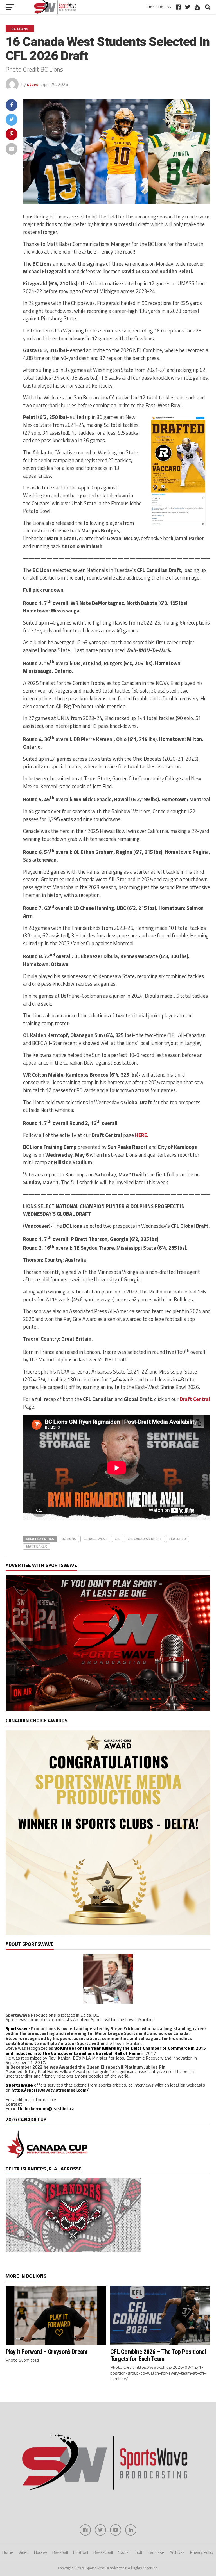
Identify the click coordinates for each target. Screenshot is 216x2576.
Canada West (95, 1539)
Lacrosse (156, 2552)
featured (178, 1539)
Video (24, 2552)
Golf (139, 2552)
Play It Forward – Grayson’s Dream (46, 2352)
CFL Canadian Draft (145, 1539)
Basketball (103, 2552)
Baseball (60, 2552)
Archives (177, 2552)
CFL (117, 1539)
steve (33, 84)
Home (8, 2552)
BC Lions (69, 1539)
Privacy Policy (202, 2552)
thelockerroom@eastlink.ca (46, 2108)
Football (81, 2552)
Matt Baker (37, 1546)
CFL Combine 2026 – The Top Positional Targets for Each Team (158, 2355)
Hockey (40, 2552)
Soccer (124, 2552)
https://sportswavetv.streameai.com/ (50, 2090)
